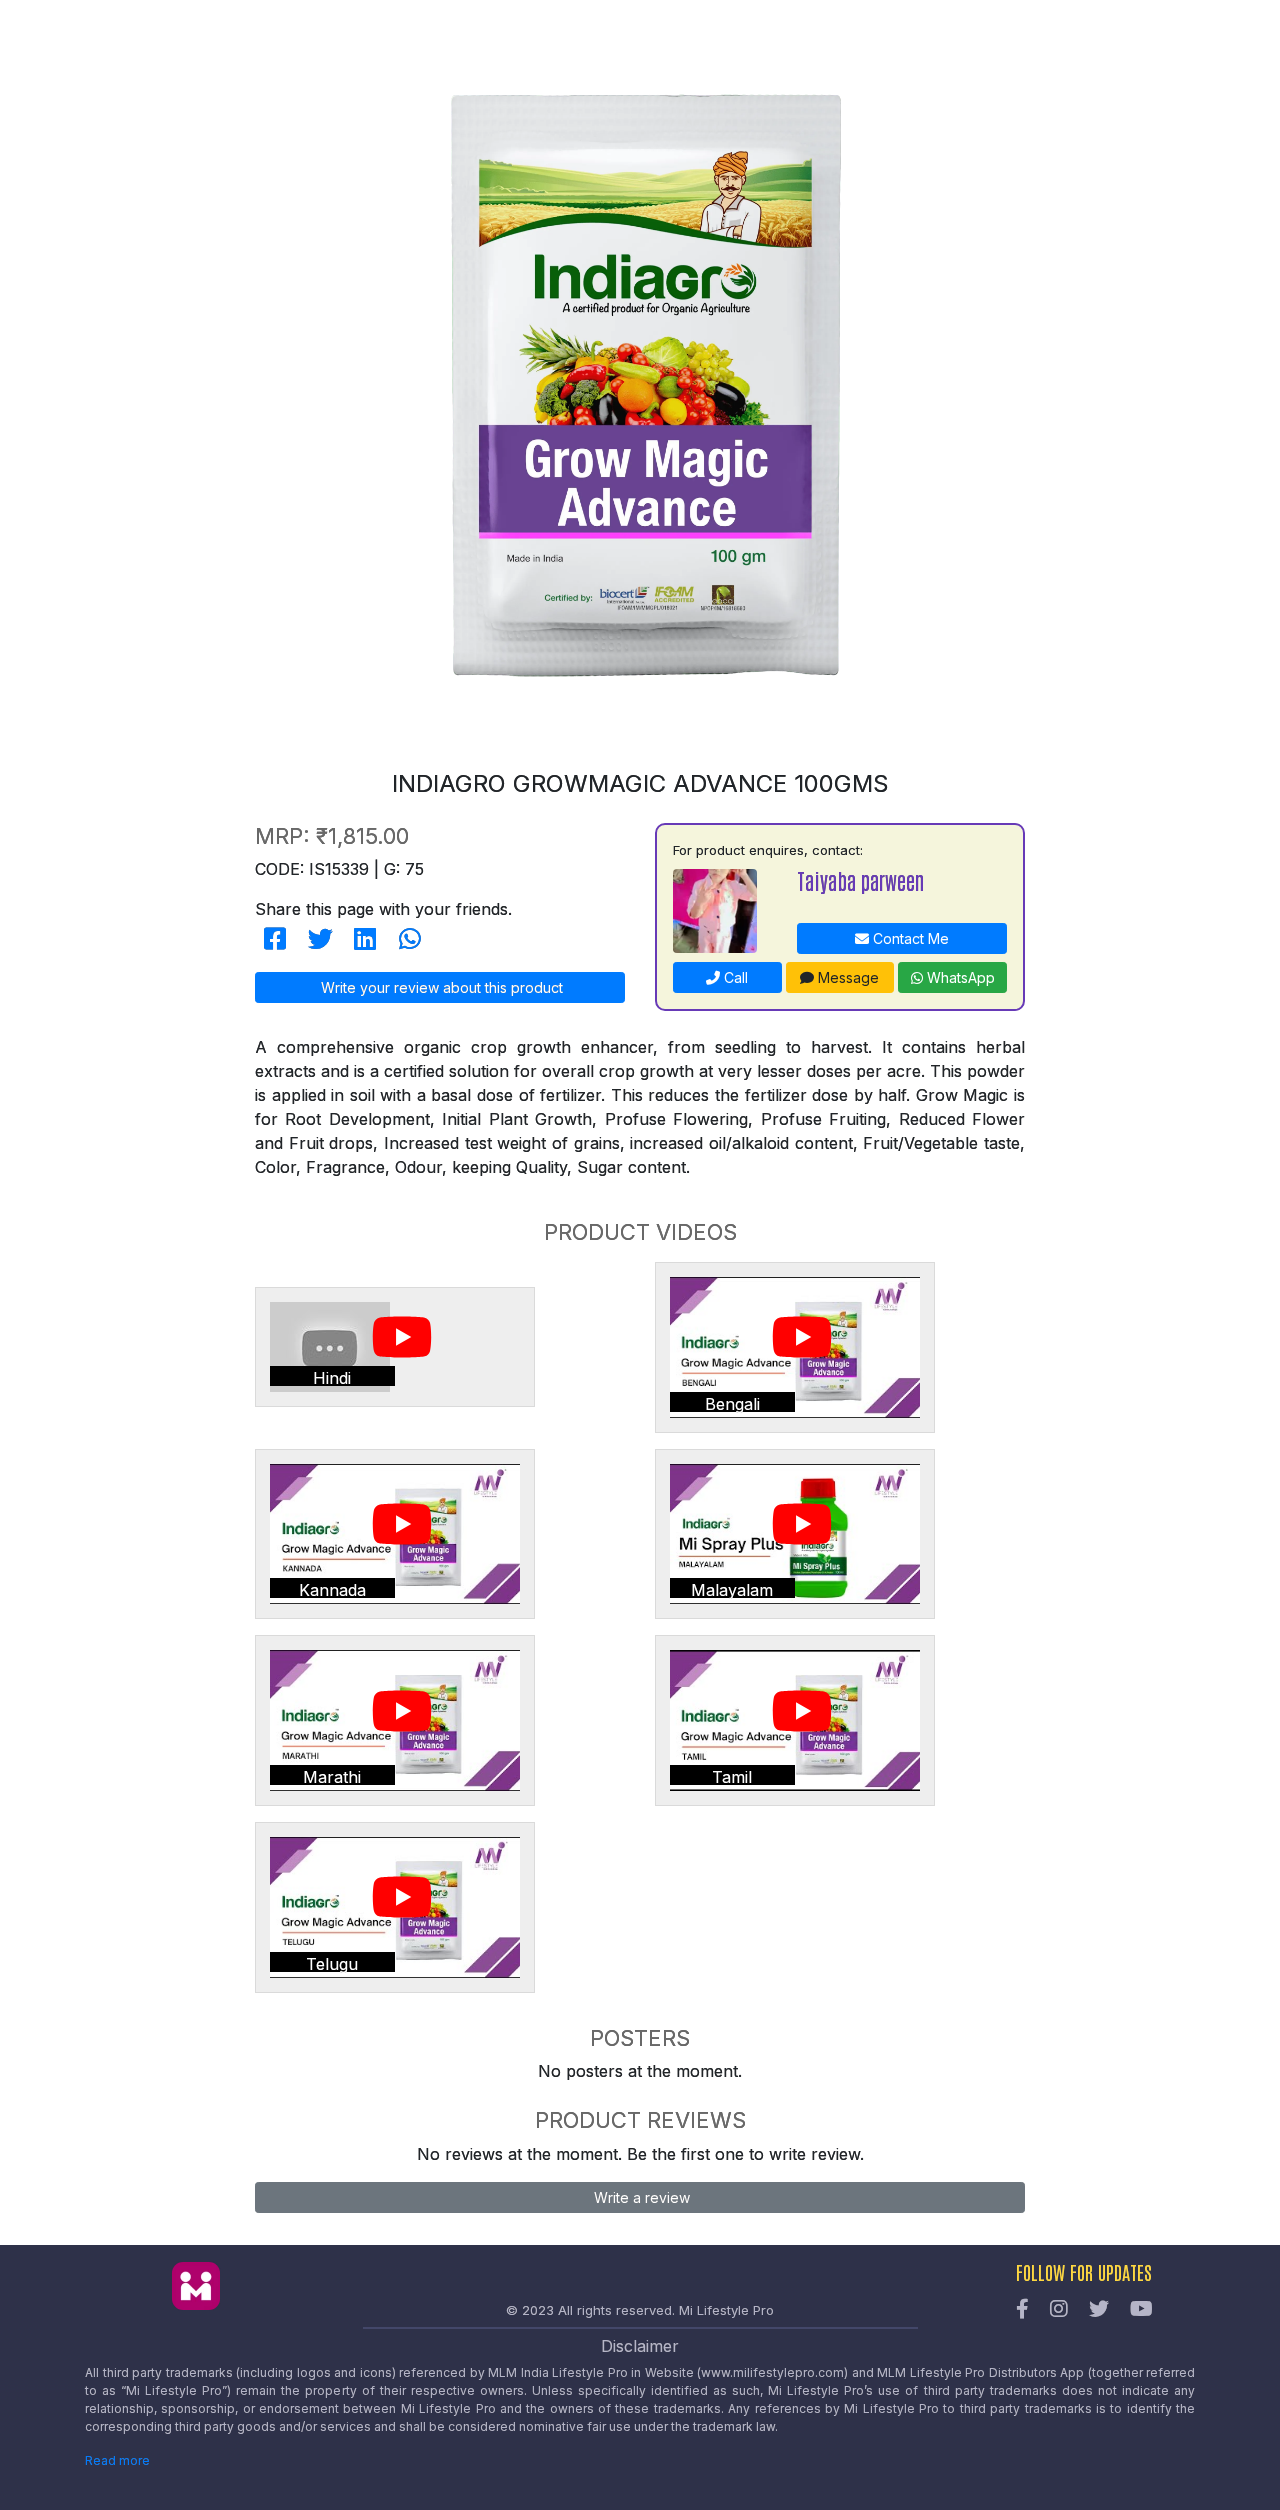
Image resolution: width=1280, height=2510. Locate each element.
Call (734, 977)
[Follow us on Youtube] (1141, 2310)
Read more (117, 2460)
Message (846, 977)
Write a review (640, 2197)
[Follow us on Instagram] (1059, 2310)
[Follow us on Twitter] (1099, 2310)
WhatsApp (959, 977)
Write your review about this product (440, 987)
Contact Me (909, 938)
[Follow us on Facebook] (1022, 2310)
